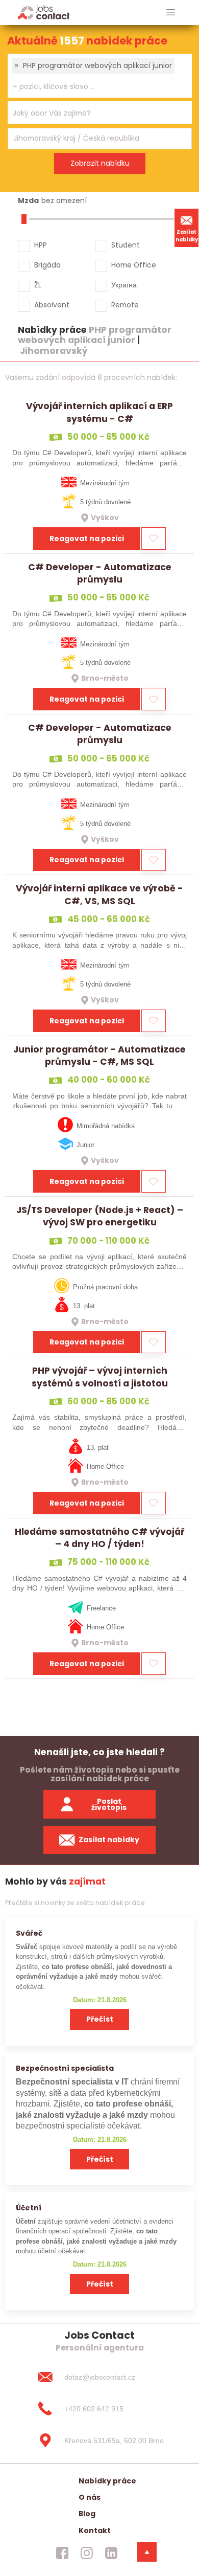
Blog (87, 2514)
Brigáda (47, 265)
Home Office (134, 265)
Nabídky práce (107, 2481)
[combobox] (100, 76)
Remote (125, 305)
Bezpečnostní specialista (65, 2068)
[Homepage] (44, 12)
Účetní (29, 2208)
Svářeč (29, 1933)
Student (126, 245)
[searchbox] (93, 87)
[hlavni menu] (171, 13)
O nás (90, 2497)
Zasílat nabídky (187, 236)
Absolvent (52, 305)
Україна (124, 285)
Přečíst (100, 2019)
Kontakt (95, 2530)
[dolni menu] (147, 2552)
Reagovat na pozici (87, 539)
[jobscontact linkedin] (111, 2553)
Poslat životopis (109, 1805)
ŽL (38, 285)
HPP (41, 245)
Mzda (28, 200)
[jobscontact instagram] (87, 2553)
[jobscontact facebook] (62, 2553)
